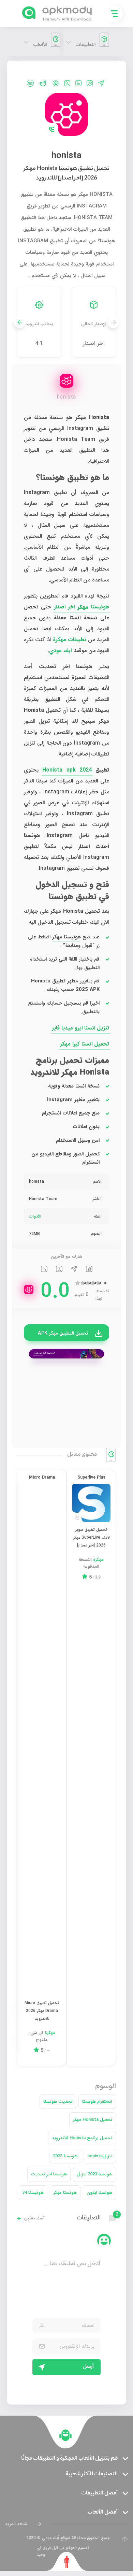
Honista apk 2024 (67, 770)
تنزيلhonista (100, 2156)
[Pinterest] (55, 83)
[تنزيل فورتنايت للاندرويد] (66, 1354)
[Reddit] (43, 83)
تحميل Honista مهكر (93, 2120)
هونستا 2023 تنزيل (94, 2174)
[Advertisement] (66, 1403)
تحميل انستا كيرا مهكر (85, 1044)
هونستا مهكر (65, 2193)
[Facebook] (90, 83)
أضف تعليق (34, 2219)
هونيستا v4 (33, 2193)
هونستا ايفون (99, 2193)
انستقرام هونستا (97, 2102)
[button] (20, 322)
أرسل (88, 2367)
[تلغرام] (74, 1270)
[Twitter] (67, 83)
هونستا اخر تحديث (49, 2174)
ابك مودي (60, 651)
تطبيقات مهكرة (70, 640)
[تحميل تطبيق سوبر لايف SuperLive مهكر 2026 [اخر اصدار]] (91, 1503)
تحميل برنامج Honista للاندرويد (82, 2138)
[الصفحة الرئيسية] (65, 2435)
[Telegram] (101, 83)
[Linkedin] (78, 83)
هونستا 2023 (65, 2156)
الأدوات (35, 1216)
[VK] (30, 83)
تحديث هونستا (58, 2102)
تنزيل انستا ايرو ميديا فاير (80, 1028)
